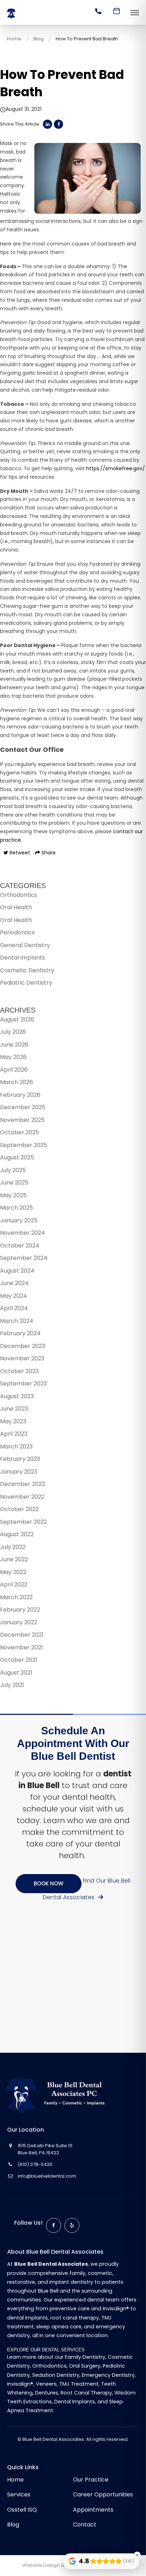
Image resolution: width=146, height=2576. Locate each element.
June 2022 (14, 1559)
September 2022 (23, 1522)
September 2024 (24, 1258)
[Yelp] (72, 2225)
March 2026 (16, 1082)
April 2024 (14, 1308)
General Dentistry (25, 945)
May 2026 (13, 1057)
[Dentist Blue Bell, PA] (23, 19)
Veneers (46, 2384)
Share (48, 853)
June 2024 (14, 1283)
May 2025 (13, 1195)
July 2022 (13, 1547)
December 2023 (23, 1346)
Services (19, 2494)
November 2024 (23, 1233)
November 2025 (22, 1120)
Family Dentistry (85, 2357)
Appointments (93, 2510)
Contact (85, 2525)
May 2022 (13, 1572)
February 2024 (20, 1333)
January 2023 (19, 1472)
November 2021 (21, 1647)
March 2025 (16, 1208)
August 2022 (17, 1534)
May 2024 (13, 1296)
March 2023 (16, 1447)
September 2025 (24, 1145)
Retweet (19, 853)
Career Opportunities (103, 2494)
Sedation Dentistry (56, 2375)
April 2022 (14, 1584)
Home (14, 39)
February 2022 (20, 1610)
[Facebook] (54, 2225)
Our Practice (91, 2480)
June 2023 (14, 1409)
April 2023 (14, 1434)
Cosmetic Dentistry (27, 970)
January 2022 (19, 1622)
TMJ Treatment (79, 2384)
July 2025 (13, 1170)
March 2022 (16, 1597)
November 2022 (22, 1497)
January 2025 (19, 1220)
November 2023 (22, 1358)
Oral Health (16, 907)
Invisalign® (20, 2384)
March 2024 (17, 1321)
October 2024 (20, 1246)
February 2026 (20, 1095)
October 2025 (19, 1132)
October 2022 (19, 1509)
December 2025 (23, 1107)
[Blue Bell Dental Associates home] (61, 2095)
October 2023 (19, 1371)
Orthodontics (19, 895)
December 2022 (23, 1484)
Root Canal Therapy (86, 2393)
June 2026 (14, 1045)
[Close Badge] (137, 2555)
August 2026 (17, 1019)
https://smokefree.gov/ (116, 468)
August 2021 (16, 1673)
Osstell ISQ (22, 2510)
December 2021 (22, 1635)
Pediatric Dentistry (26, 983)
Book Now (49, 1883)
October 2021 (19, 1660)
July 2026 (13, 1032)
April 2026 (14, 1070)
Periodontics (17, 932)
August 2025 (17, 1157)
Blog (38, 39)
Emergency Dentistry (108, 2375)
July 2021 (12, 1685)
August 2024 (17, 1271)
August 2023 (17, 1396)
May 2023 (13, 1421)
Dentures (47, 2393)
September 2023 (23, 1384)
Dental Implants (23, 958)
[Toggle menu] (135, 13)
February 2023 (20, 1459)
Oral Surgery (85, 2366)
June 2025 (14, 1183)
